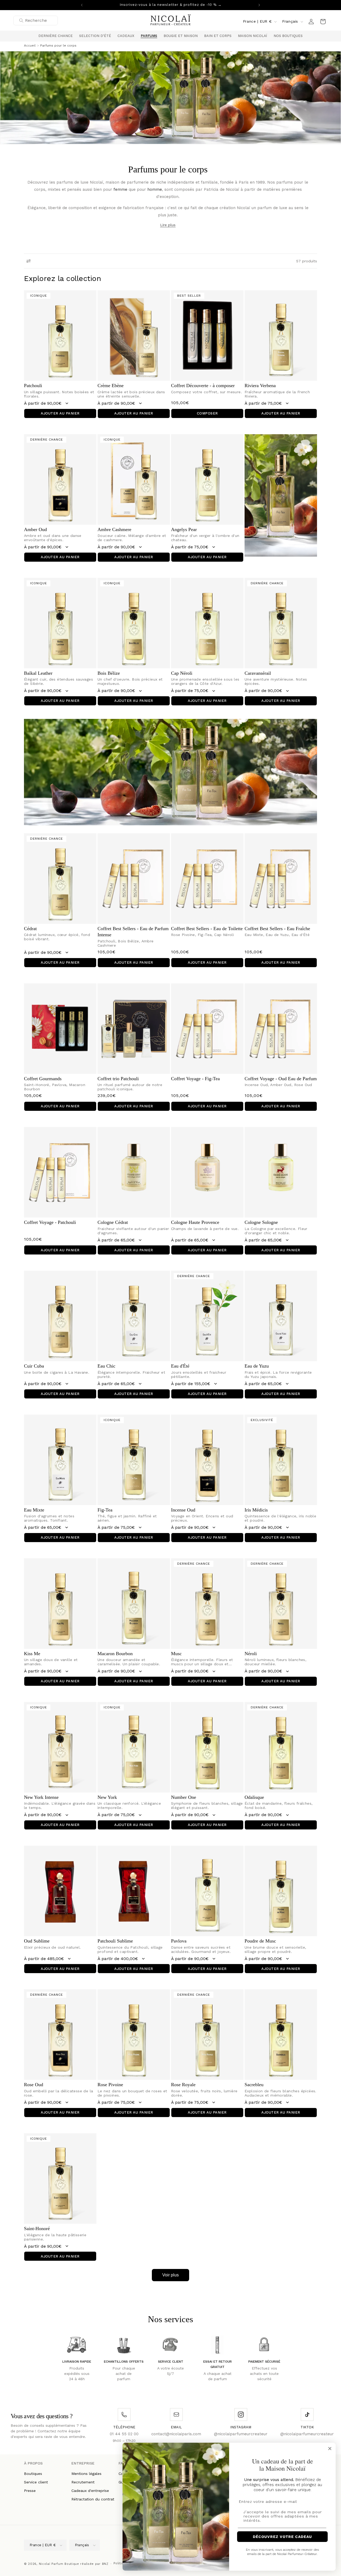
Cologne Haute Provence (195, 1222)
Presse (30, 2491)
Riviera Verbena (260, 386)
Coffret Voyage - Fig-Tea (195, 1079)
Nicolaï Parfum (51, 2564)
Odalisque (254, 1797)
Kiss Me (32, 1654)
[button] (95, 36)
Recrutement (83, 2482)
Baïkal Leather (38, 673)
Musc (176, 1654)
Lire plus (168, 225)
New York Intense (41, 1797)
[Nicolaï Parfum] (171, 21)
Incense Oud (183, 1510)
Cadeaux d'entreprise (90, 2491)
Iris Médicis (256, 1510)
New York (107, 1797)
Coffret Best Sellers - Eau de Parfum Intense (133, 932)
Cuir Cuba (34, 1366)
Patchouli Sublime (115, 1941)
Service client (36, 2482)
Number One (184, 1797)
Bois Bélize (109, 673)
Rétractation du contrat (93, 2499)
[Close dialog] (330, 2449)
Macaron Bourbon (115, 1654)
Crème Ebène (111, 386)
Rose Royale (183, 2085)
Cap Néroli (182, 673)
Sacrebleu (254, 2085)
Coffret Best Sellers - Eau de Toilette (207, 929)
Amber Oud (35, 529)
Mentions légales (86, 2474)
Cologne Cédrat (113, 1222)
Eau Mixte (34, 1510)
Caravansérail (258, 673)
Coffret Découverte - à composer (203, 386)
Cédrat (30, 929)
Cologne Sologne (261, 1222)
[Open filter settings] (29, 261)
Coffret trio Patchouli (118, 1079)
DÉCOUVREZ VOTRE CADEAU (282, 2537)
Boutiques (33, 2474)
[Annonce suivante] (259, 5)
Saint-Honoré (37, 2229)
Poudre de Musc (260, 1941)
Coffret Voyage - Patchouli (50, 1222)
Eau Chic (106, 1366)
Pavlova (179, 1941)
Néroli (251, 1654)
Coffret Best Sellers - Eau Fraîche (277, 929)
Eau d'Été (180, 1366)
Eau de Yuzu (257, 1366)
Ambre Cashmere (114, 529)
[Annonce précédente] (82, 5)
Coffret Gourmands (43, 1079)
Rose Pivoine (110, 2085)
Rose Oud (34, 2085)
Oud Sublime (37, 1941)
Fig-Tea (105, 1510)
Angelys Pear (184, 529)
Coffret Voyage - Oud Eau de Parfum (281, 1079)
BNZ (105, 2564)
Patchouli (33, 386)
